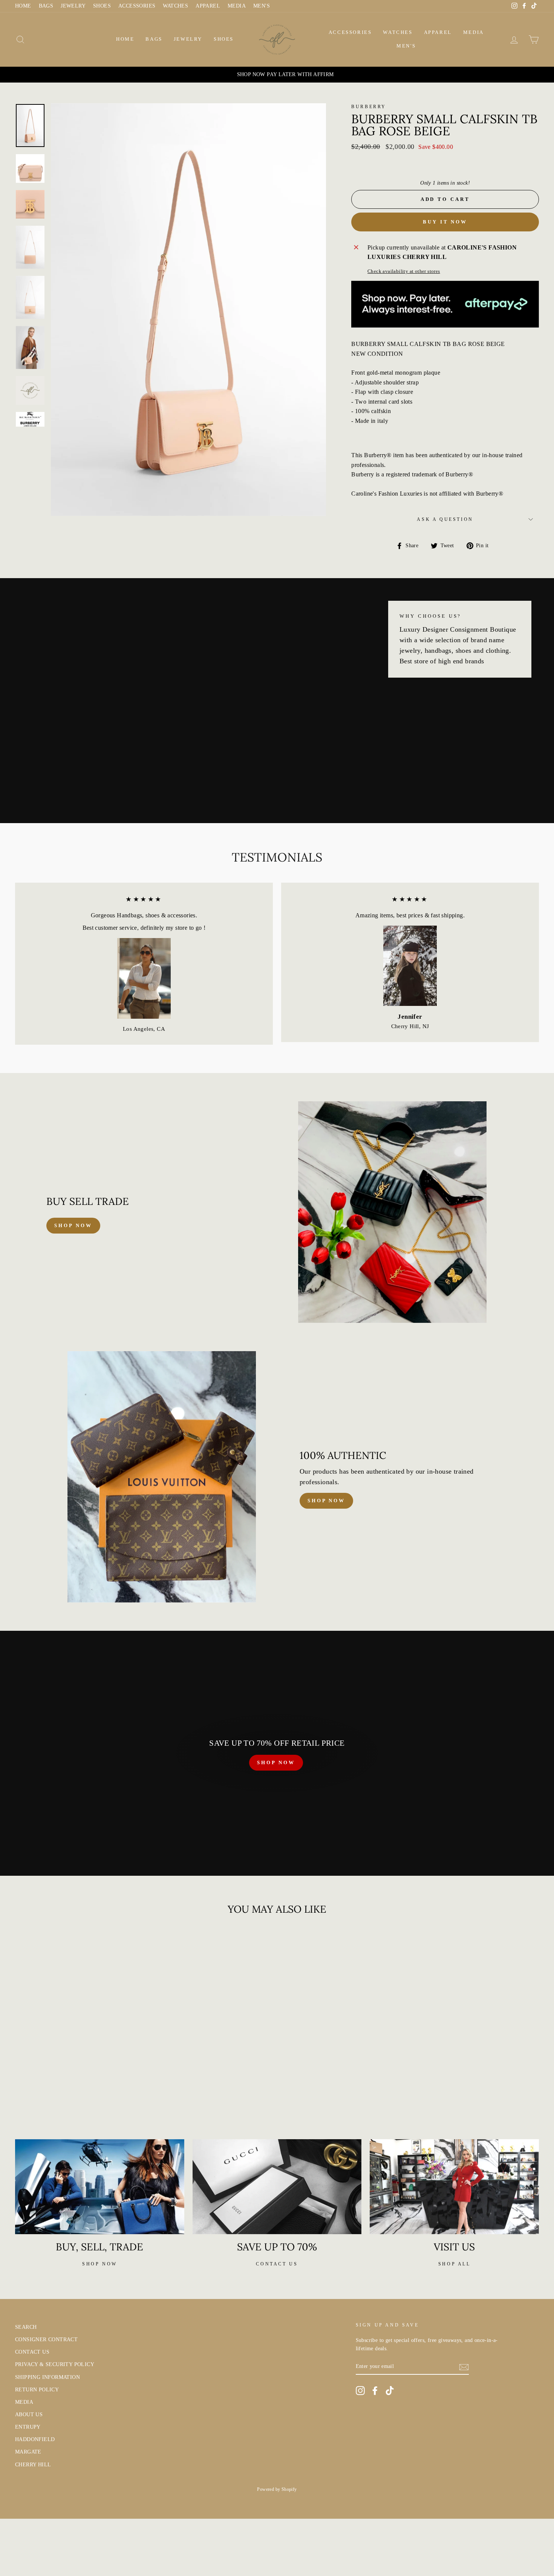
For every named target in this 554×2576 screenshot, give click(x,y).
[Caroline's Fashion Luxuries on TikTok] (390, 2391)
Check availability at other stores (404, 271)
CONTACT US (32, 2352)
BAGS (46, 6)
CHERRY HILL (33, 2465)
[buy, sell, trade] (100, 2187)
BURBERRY (369, 107)
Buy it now (445, 222)
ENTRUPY (28, 2427)
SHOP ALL (455, 2264)
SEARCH (26, 2327)
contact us (277, 2264)
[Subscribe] (464, 2366)
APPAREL (208, 6)
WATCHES (175, 6)
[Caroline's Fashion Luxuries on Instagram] (360, 2391)
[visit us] (454, 2187)
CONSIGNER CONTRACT (46, 2340)
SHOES (102, 6)
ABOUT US (29, 2415)
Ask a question (445, 519)
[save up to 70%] (277, 2187)
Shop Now (326, 1501)
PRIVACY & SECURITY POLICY (55, 2364)
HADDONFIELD (35, 2439)
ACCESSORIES (137, 6)
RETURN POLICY (37, 2390)
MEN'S (262, 6)
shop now (73, 1225)
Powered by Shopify (277, 2489)
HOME (23, 6)
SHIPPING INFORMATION (47, 2377)
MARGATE (28, 2452)
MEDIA (237, 6)
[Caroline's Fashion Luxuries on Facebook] (375, 2391)
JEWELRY (73, 6)
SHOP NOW (276, 1762)
